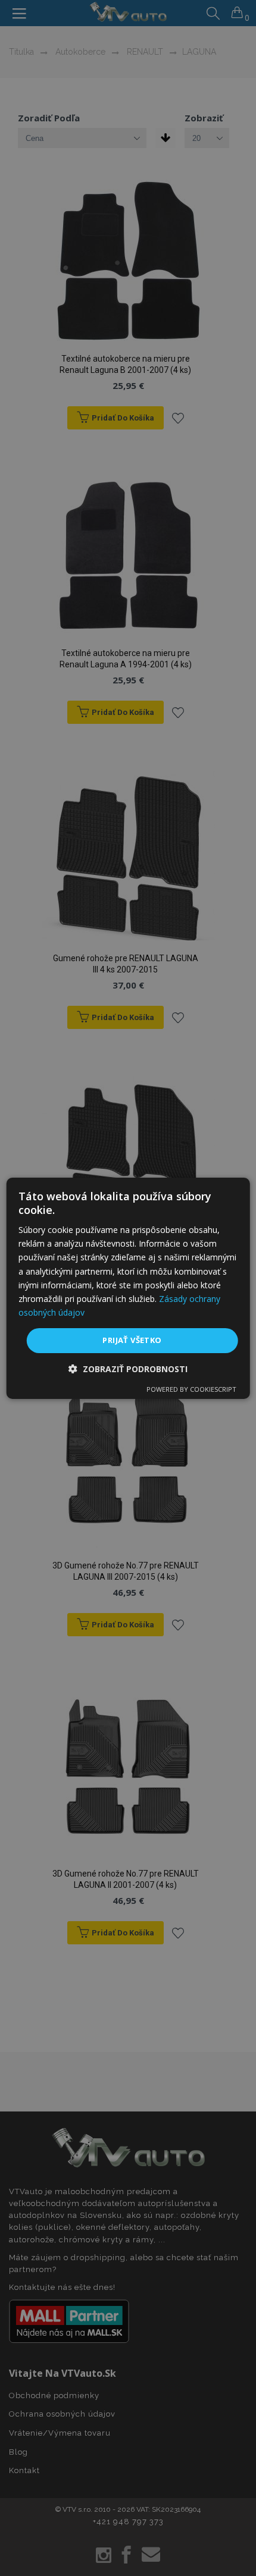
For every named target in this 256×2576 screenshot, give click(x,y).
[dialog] (128, 1288)
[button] (128, 1369)
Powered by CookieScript (191, 1389)
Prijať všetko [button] (132, 1340)
